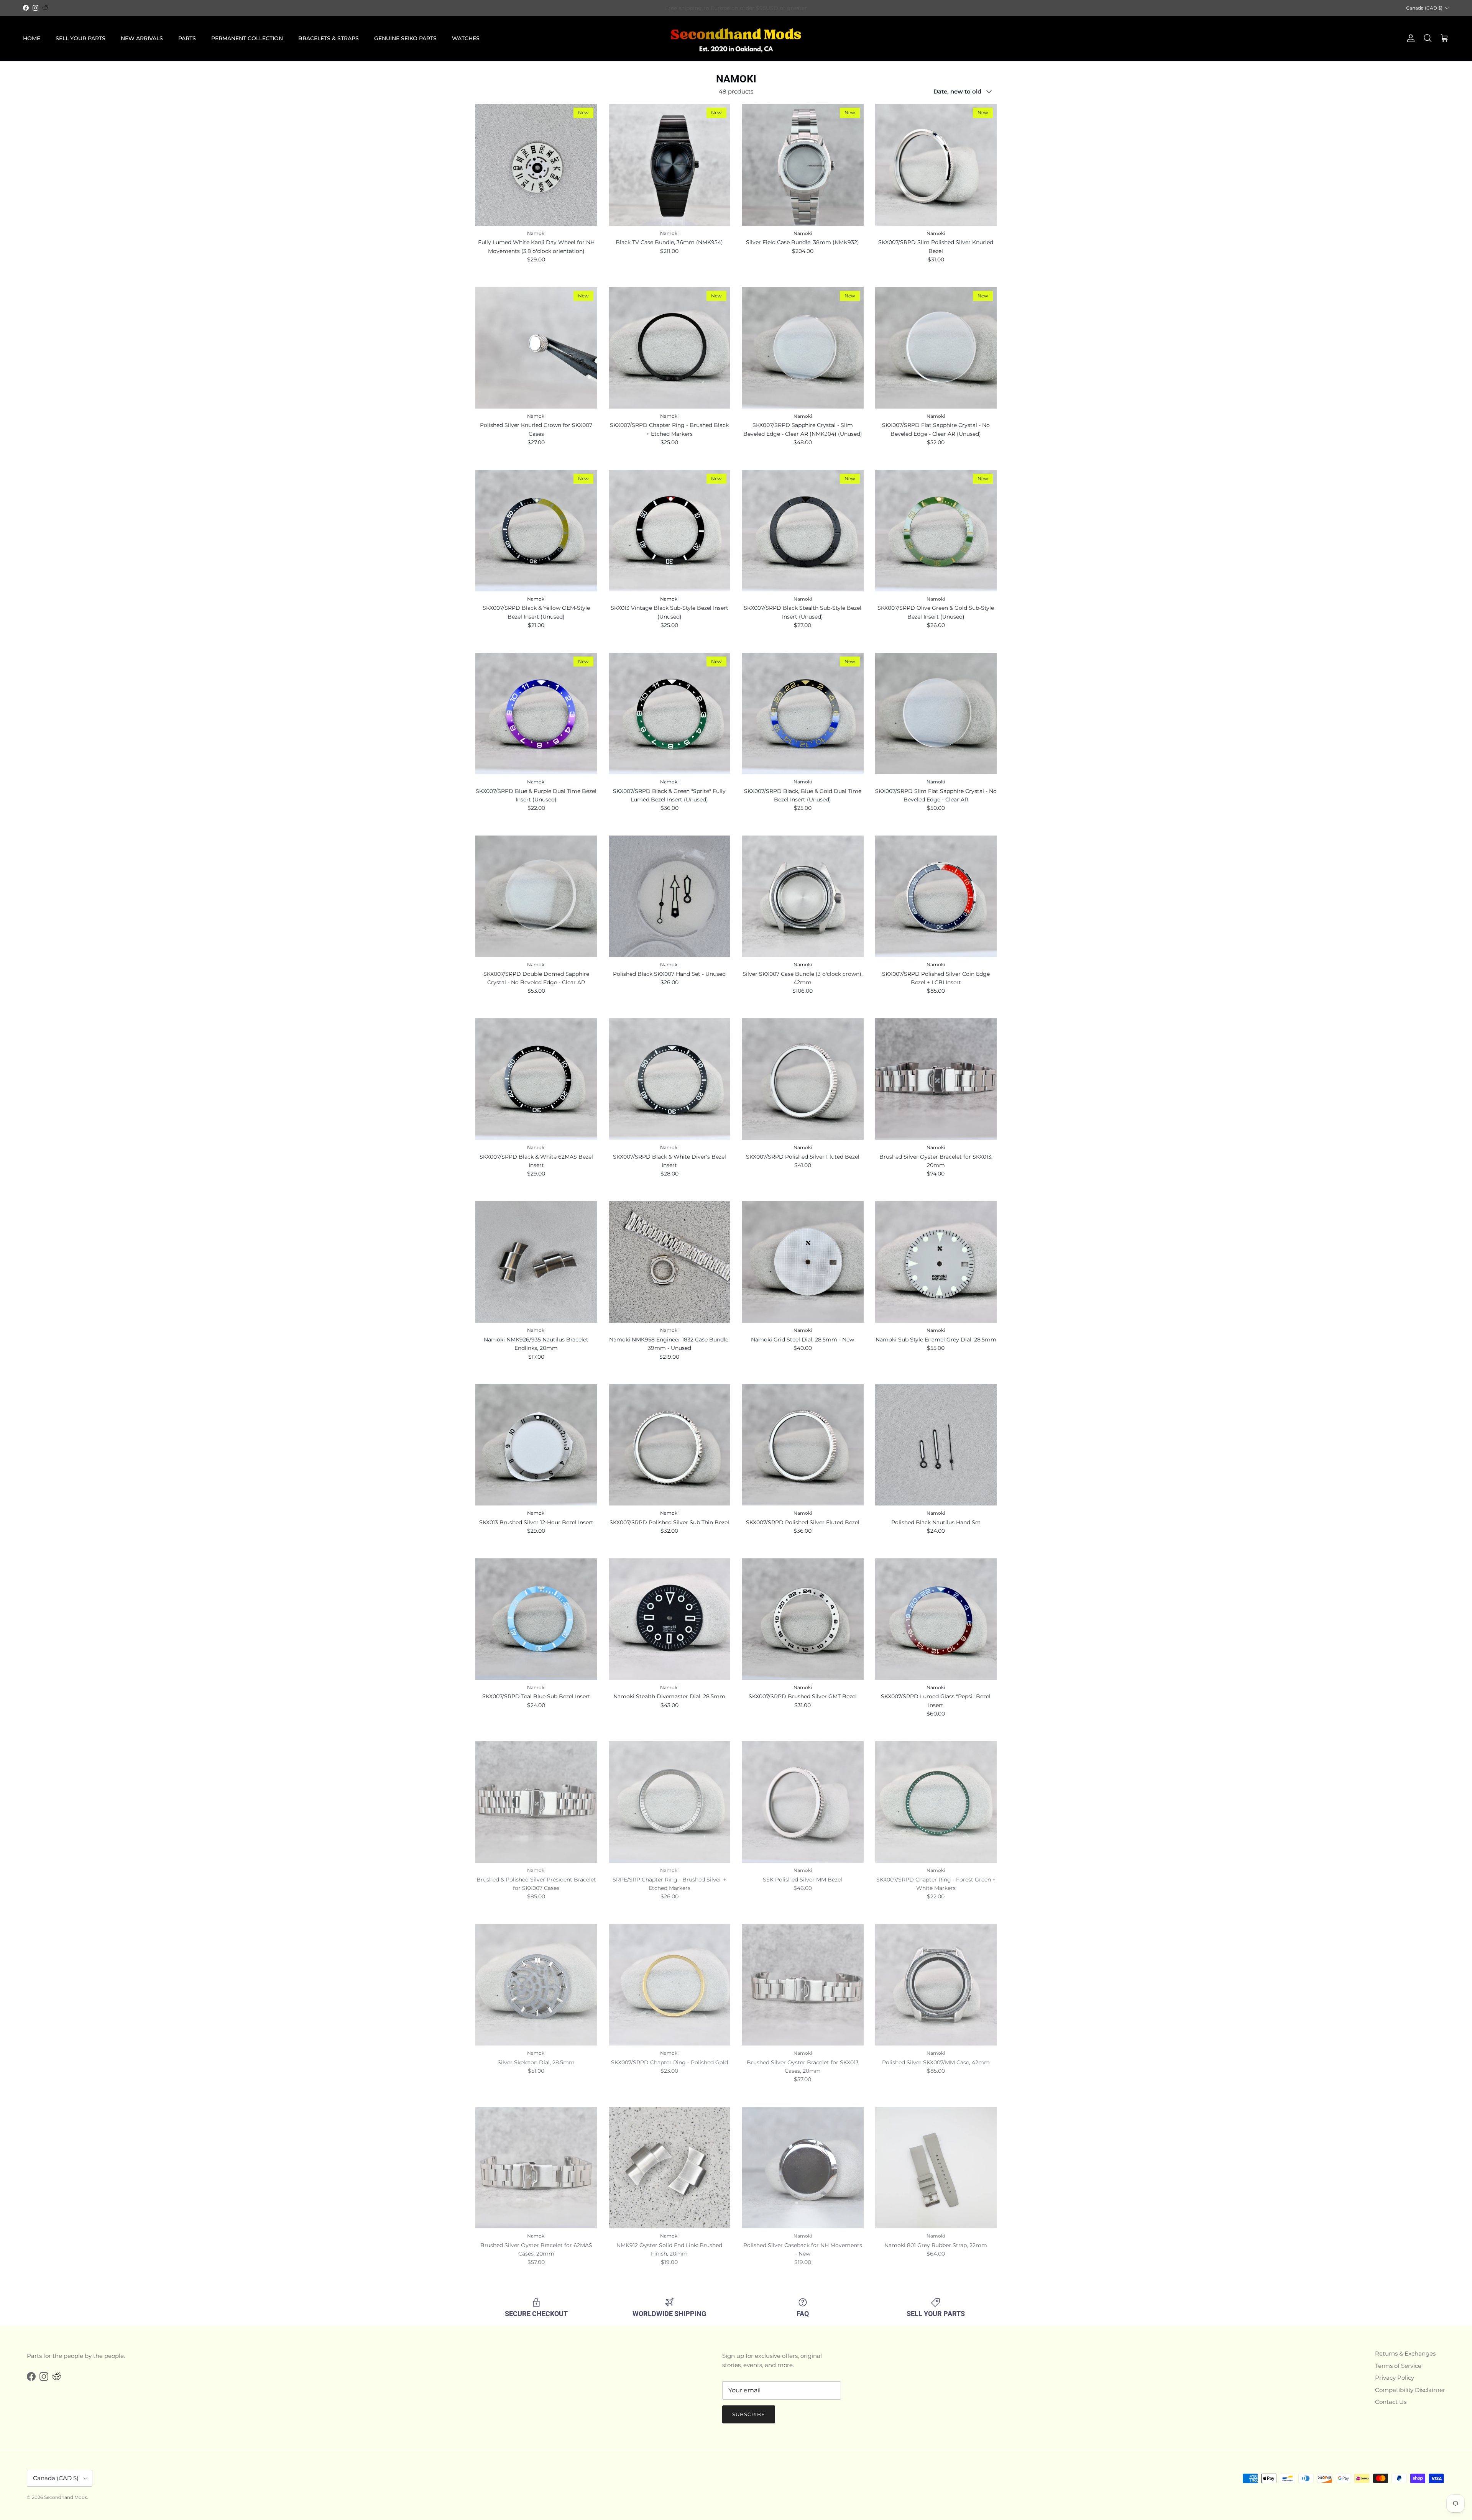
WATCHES (466, 38)
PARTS (187, 38)
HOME (32, 38)
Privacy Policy (1395, 2378)
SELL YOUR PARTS (80, 38)
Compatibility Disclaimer (1410, 2390)
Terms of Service (1398, 2366)
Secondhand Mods (66, 2497)
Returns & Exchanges (1405, 2353)
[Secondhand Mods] (736, 39)
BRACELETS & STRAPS (329, 38)
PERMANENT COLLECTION (247, 38)
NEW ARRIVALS (142, 38)
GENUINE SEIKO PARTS (405, 38)
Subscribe (749, 2414)
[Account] (1409, 38)
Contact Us (1391, 2402)
